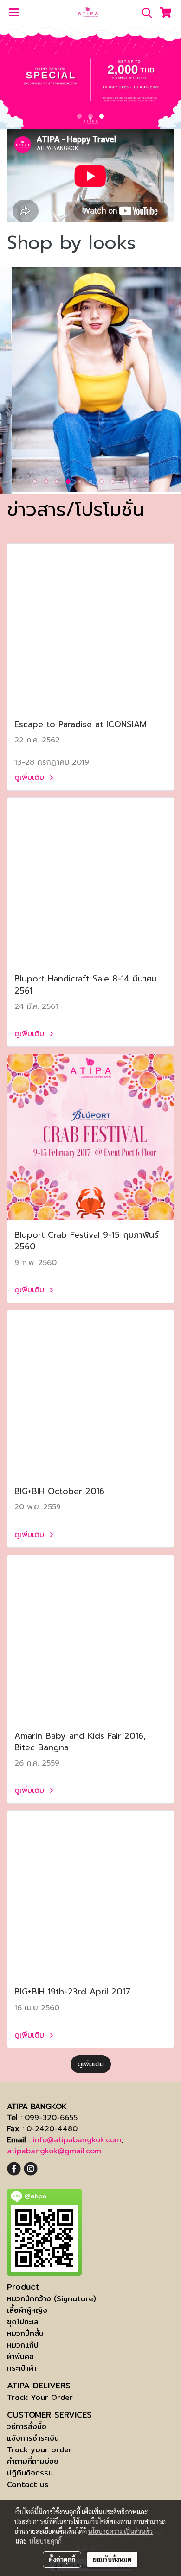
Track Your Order (40, 2397)
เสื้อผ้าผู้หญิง (27, 2310)
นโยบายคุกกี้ (45, 2541)
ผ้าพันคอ (20, 2357)
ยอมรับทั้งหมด (112, 2559)
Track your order (39, 2450)
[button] (144, 13)
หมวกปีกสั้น (25, 2333)
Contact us (28, 2484)
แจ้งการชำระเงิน (33, 2438)
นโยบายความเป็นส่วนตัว (120, 2531)
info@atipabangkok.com (77, 2140)
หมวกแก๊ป (23, 2345)
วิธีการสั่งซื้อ (27, 2427)
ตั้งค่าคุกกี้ (62, 2559)
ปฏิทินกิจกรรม (30, 2473)
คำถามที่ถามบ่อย (33, 2461)
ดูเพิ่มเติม (31, 778)
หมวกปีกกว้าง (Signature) (52, 2299)
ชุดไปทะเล (23, 2322)
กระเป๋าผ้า (22, 2368)
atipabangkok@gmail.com (54, 2151)
